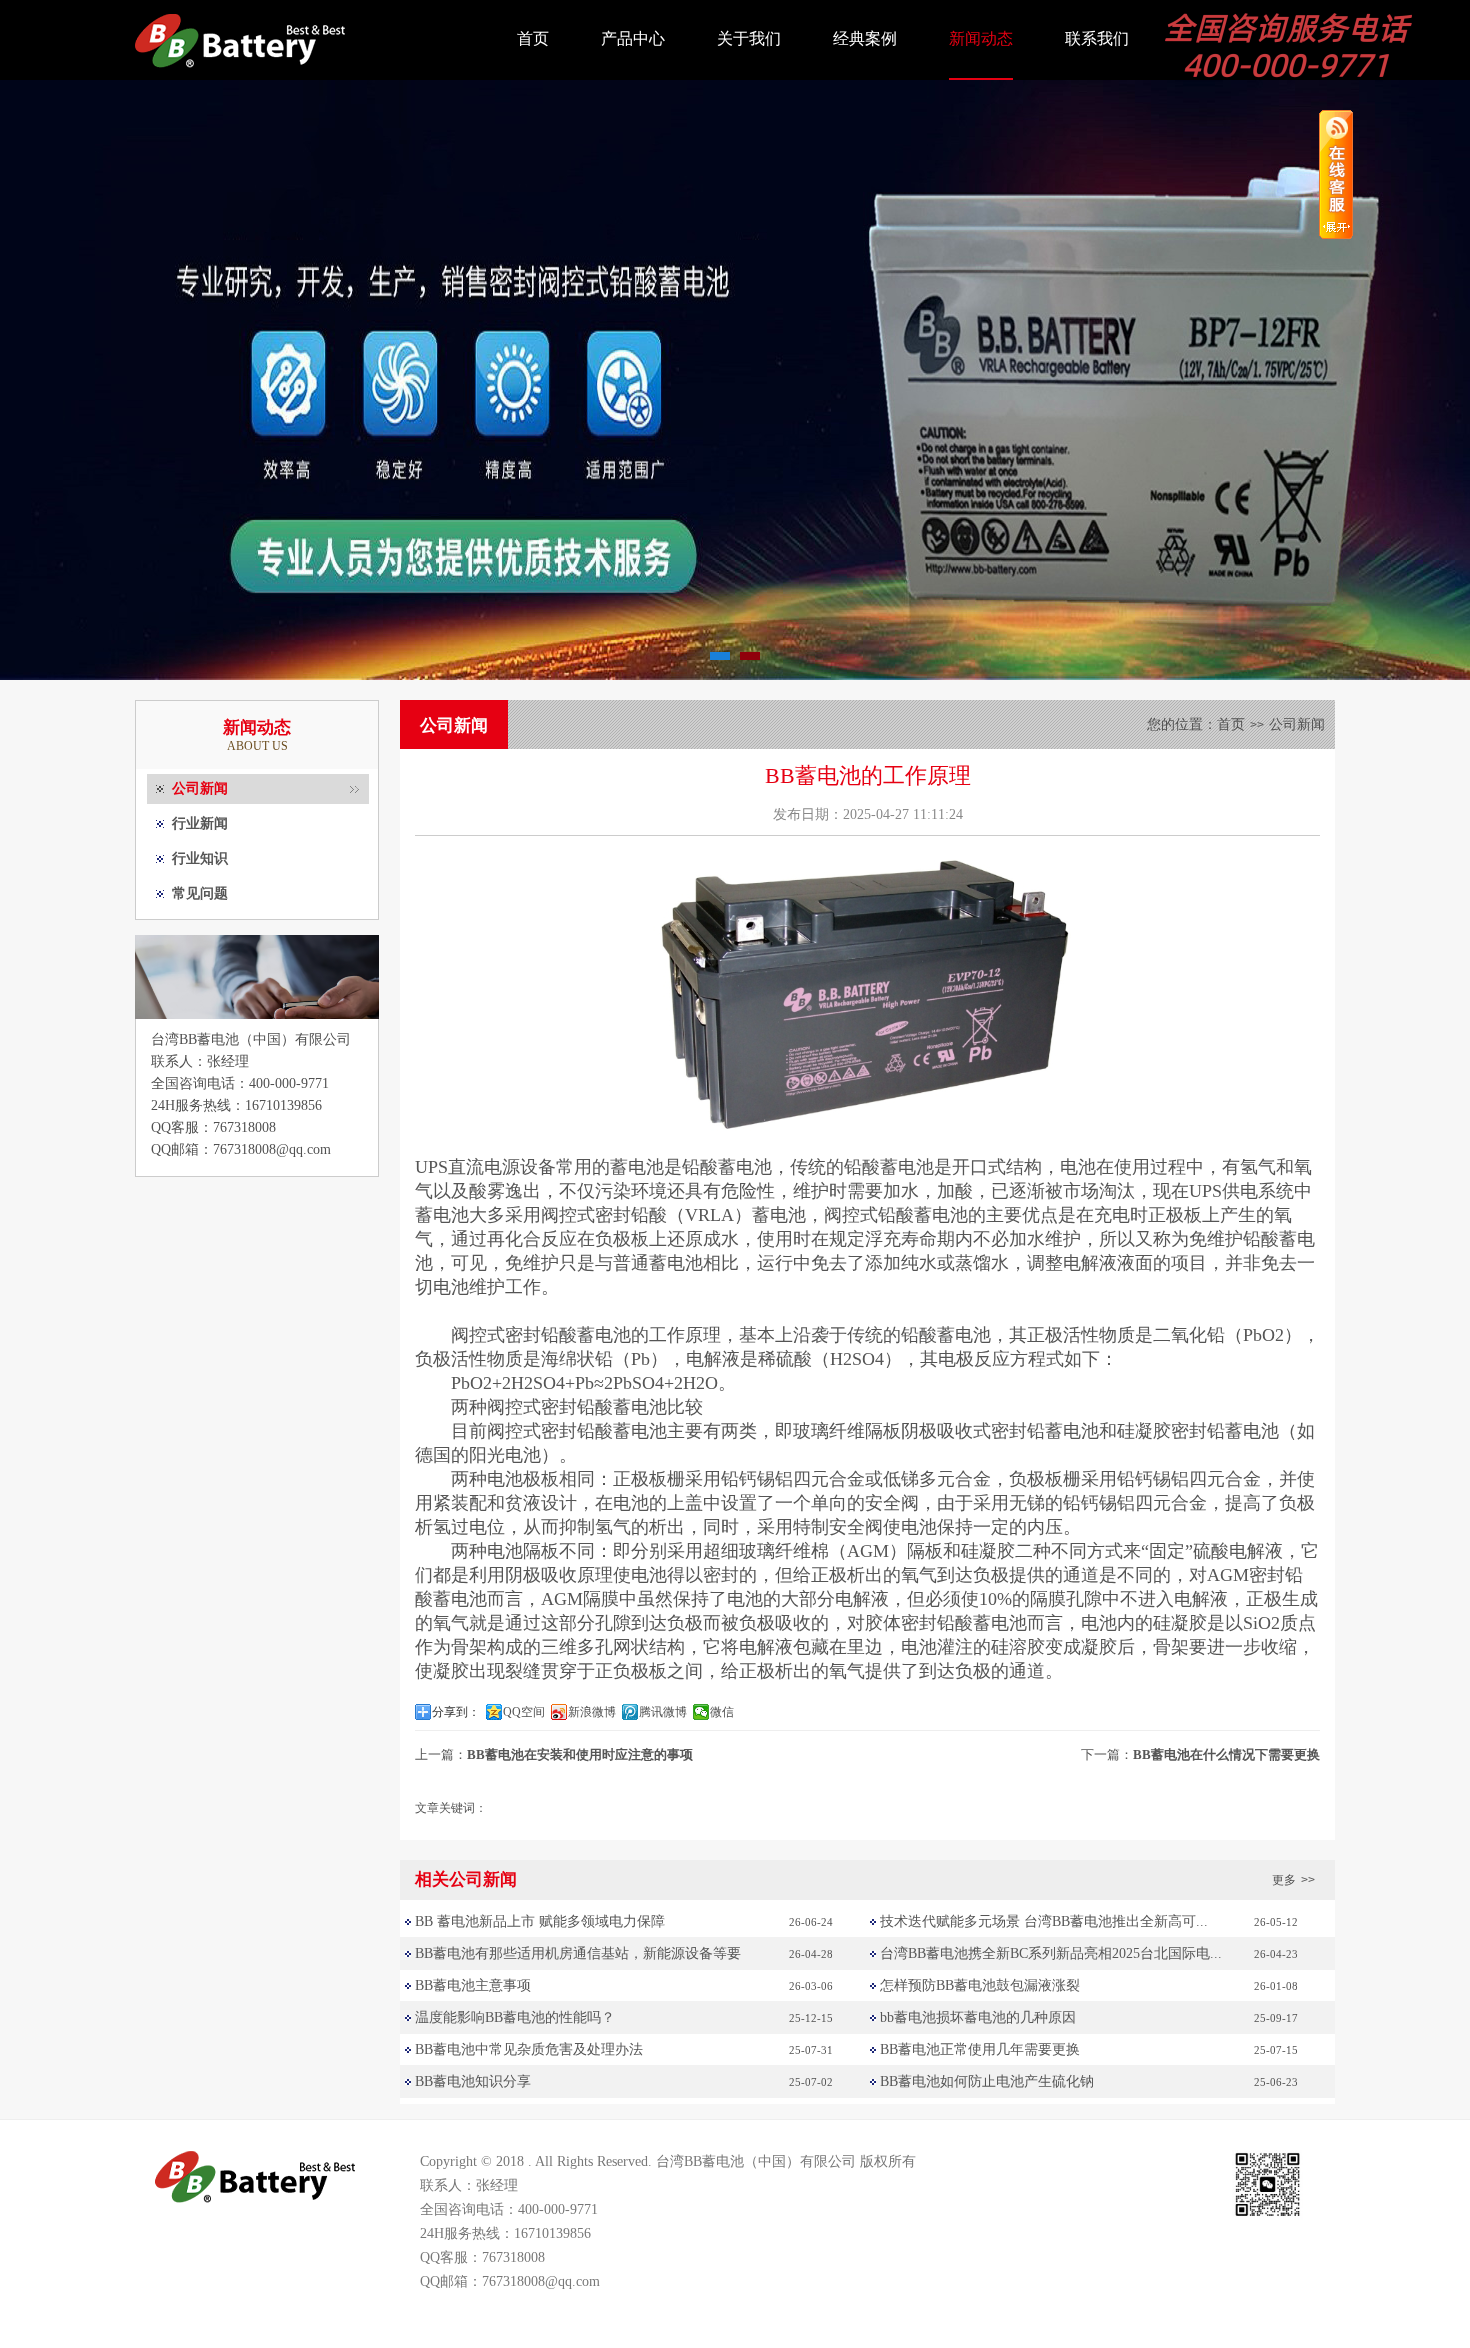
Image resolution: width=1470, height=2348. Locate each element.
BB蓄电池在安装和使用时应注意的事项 (580, 1754)
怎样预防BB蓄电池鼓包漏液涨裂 (980, 1985)
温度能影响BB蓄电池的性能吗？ (515, 2017)
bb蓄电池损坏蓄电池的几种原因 (978, 2017)
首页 (533, 38)
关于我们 (749, 38)
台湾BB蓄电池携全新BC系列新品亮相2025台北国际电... (1051, 1953)
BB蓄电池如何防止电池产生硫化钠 (987, 2081)
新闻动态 (981, 38)
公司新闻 (200, 788)
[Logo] (240, 75)
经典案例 (865, 38)
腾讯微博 (663, 1712)
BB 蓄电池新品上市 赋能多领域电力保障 (540, 1921)
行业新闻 (200, 823)
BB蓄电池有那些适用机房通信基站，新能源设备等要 (578, 1953)
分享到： (456, 1712)
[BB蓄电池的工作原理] (867, 1126)
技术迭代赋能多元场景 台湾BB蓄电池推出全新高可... (1044, 1921)
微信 (722, 1712)
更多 (1293, 1880)
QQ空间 (524, 1712)
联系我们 (1097, 38)
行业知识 (200, 858)
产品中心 (633, 38)
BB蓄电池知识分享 (473, 2081)
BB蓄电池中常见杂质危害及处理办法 (529, 2049)
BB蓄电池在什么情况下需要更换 (1226, 1754)
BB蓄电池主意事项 (473, 1985)
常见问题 (200, 893)
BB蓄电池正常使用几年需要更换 (980, 2049)
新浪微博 (592, 1712)
